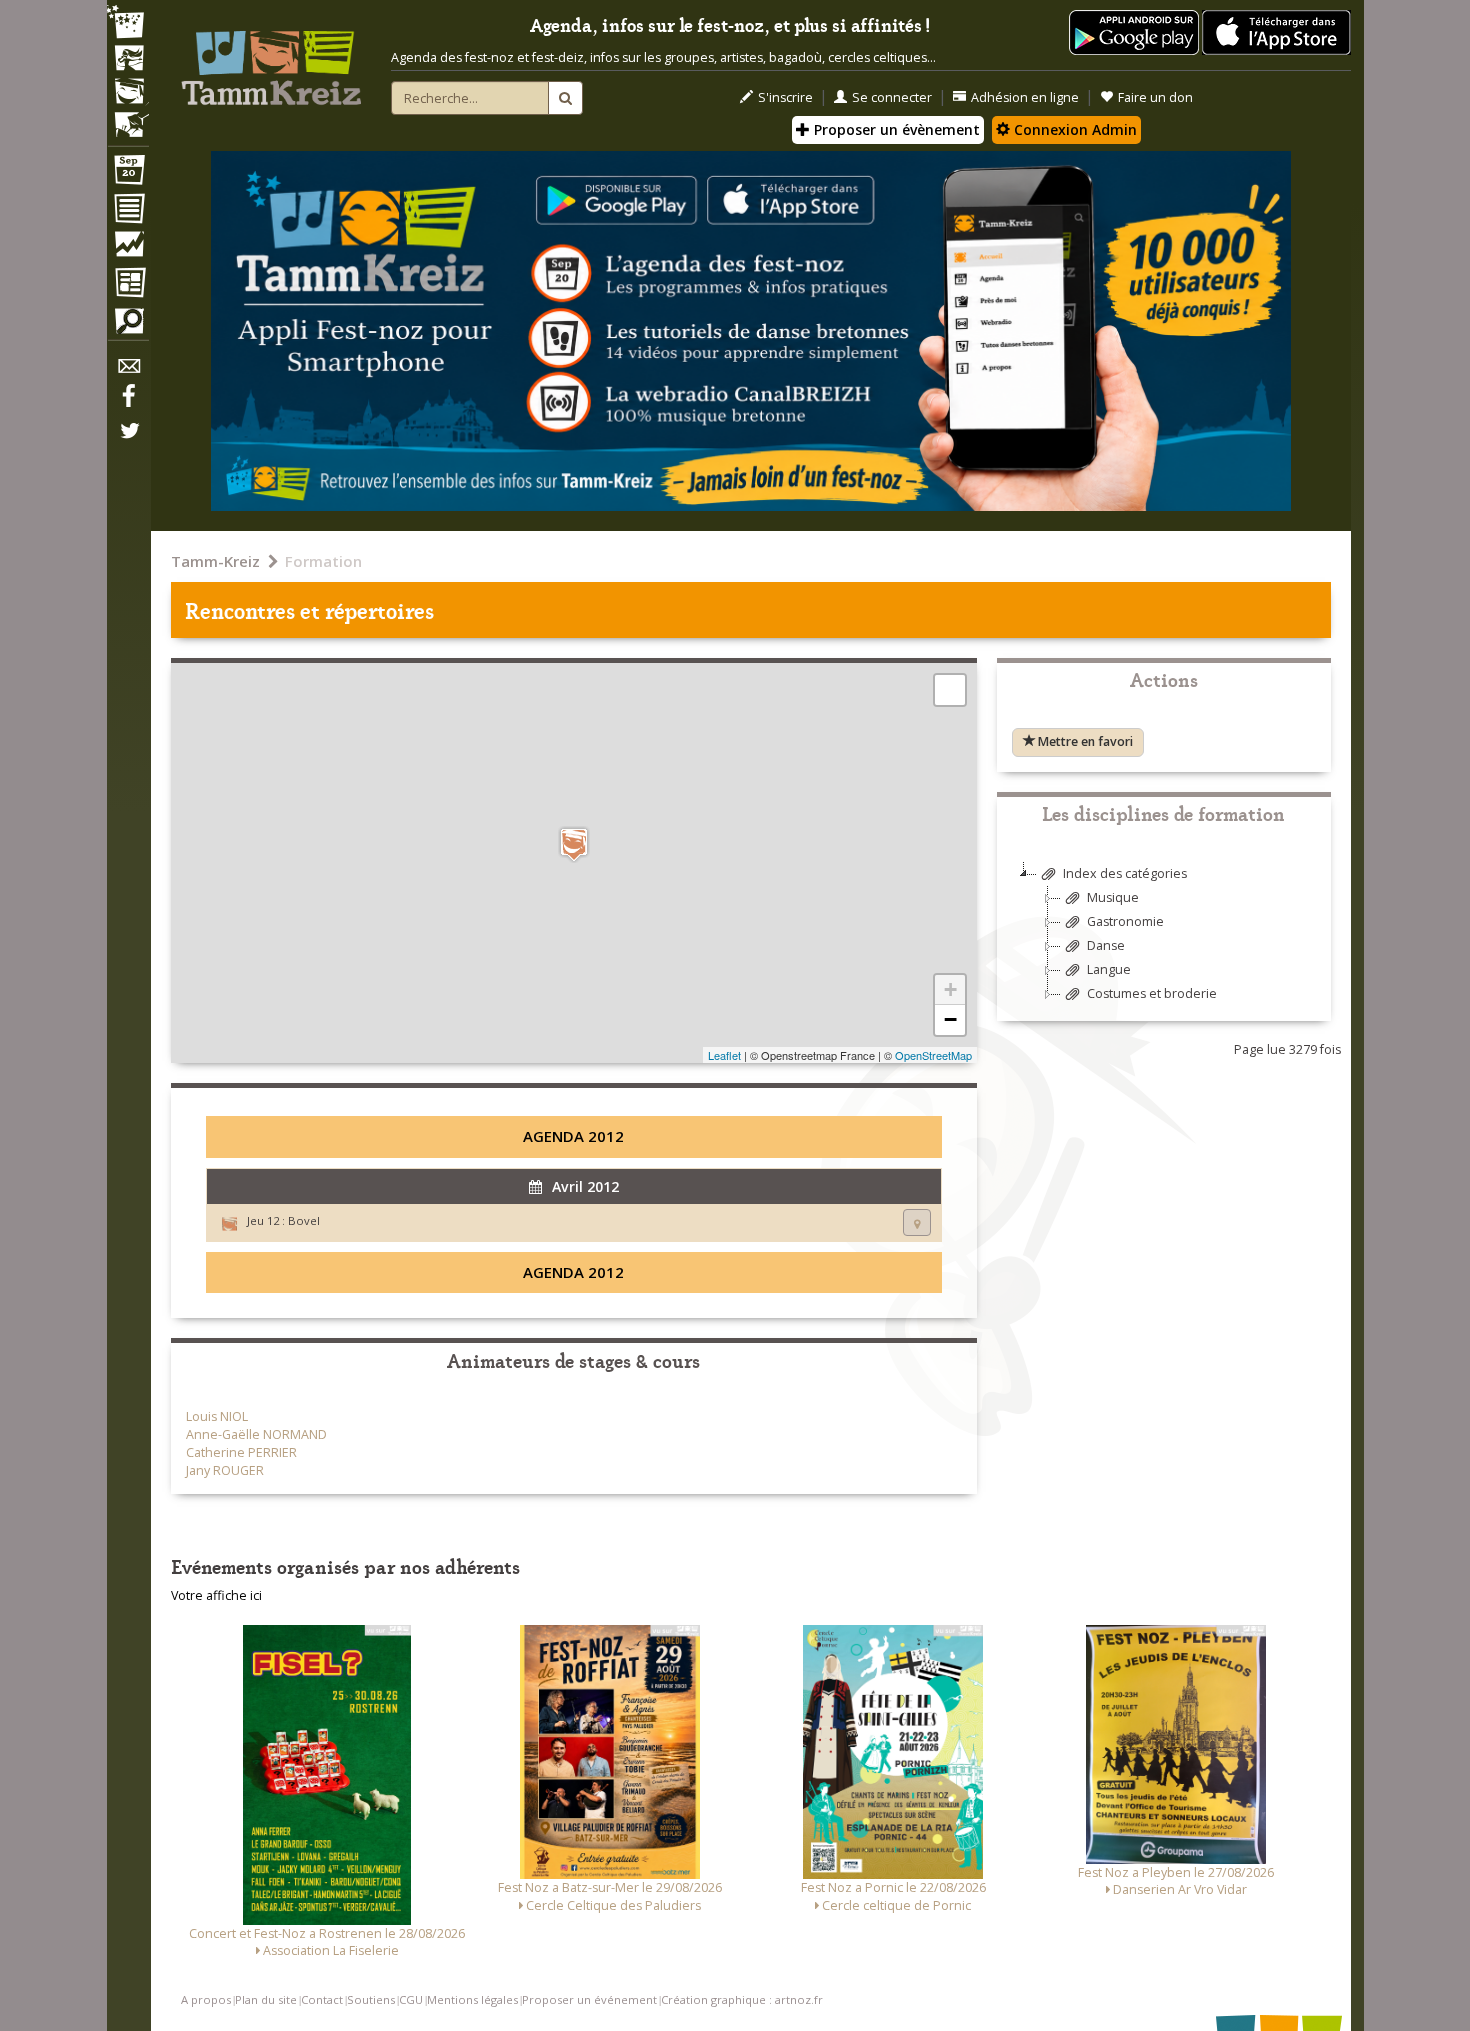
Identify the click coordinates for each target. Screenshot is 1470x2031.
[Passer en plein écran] (950, 690)
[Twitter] (128, 441)
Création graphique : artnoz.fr (742, 1999)
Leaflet (724, 1055)
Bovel (304, 1220)
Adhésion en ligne (1025, 97)
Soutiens (371, 1999)
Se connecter (892, 97)
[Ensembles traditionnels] (128, 117)
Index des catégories (1125, 873)
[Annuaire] (128, 212)
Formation (323, 561)
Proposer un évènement (895, 129)
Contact (322, 1999)
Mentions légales (472, 1999)
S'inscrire (785, 97)
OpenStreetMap (933, 1055)
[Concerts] (128, 60)
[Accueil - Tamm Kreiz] (271, 60)
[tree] (1164, 941)
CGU (411, 1999)
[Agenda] (128, 174)
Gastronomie (1125, 921)
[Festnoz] (128, 23)
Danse (1106, 945)
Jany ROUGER (225, 1470)
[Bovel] (574, 844)
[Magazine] (128, 285)
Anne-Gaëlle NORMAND (256, 1434)
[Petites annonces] (128, 326)
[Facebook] (128, 403)
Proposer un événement (589, 1999)
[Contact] (128, 371)
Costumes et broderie (1152, 993)
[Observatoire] (128, 249)
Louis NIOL (217, 1416)
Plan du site (266, 1999)
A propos (206, 1999)
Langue (1109, 969)
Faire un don (1155, 97)
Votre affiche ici (216, 1595)
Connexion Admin (1073, 129)
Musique (1113, 897)
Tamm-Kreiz (215, 561)
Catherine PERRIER (241, 1452)
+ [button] (950, 989)
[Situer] (917, 1222)
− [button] (950, 1019)
